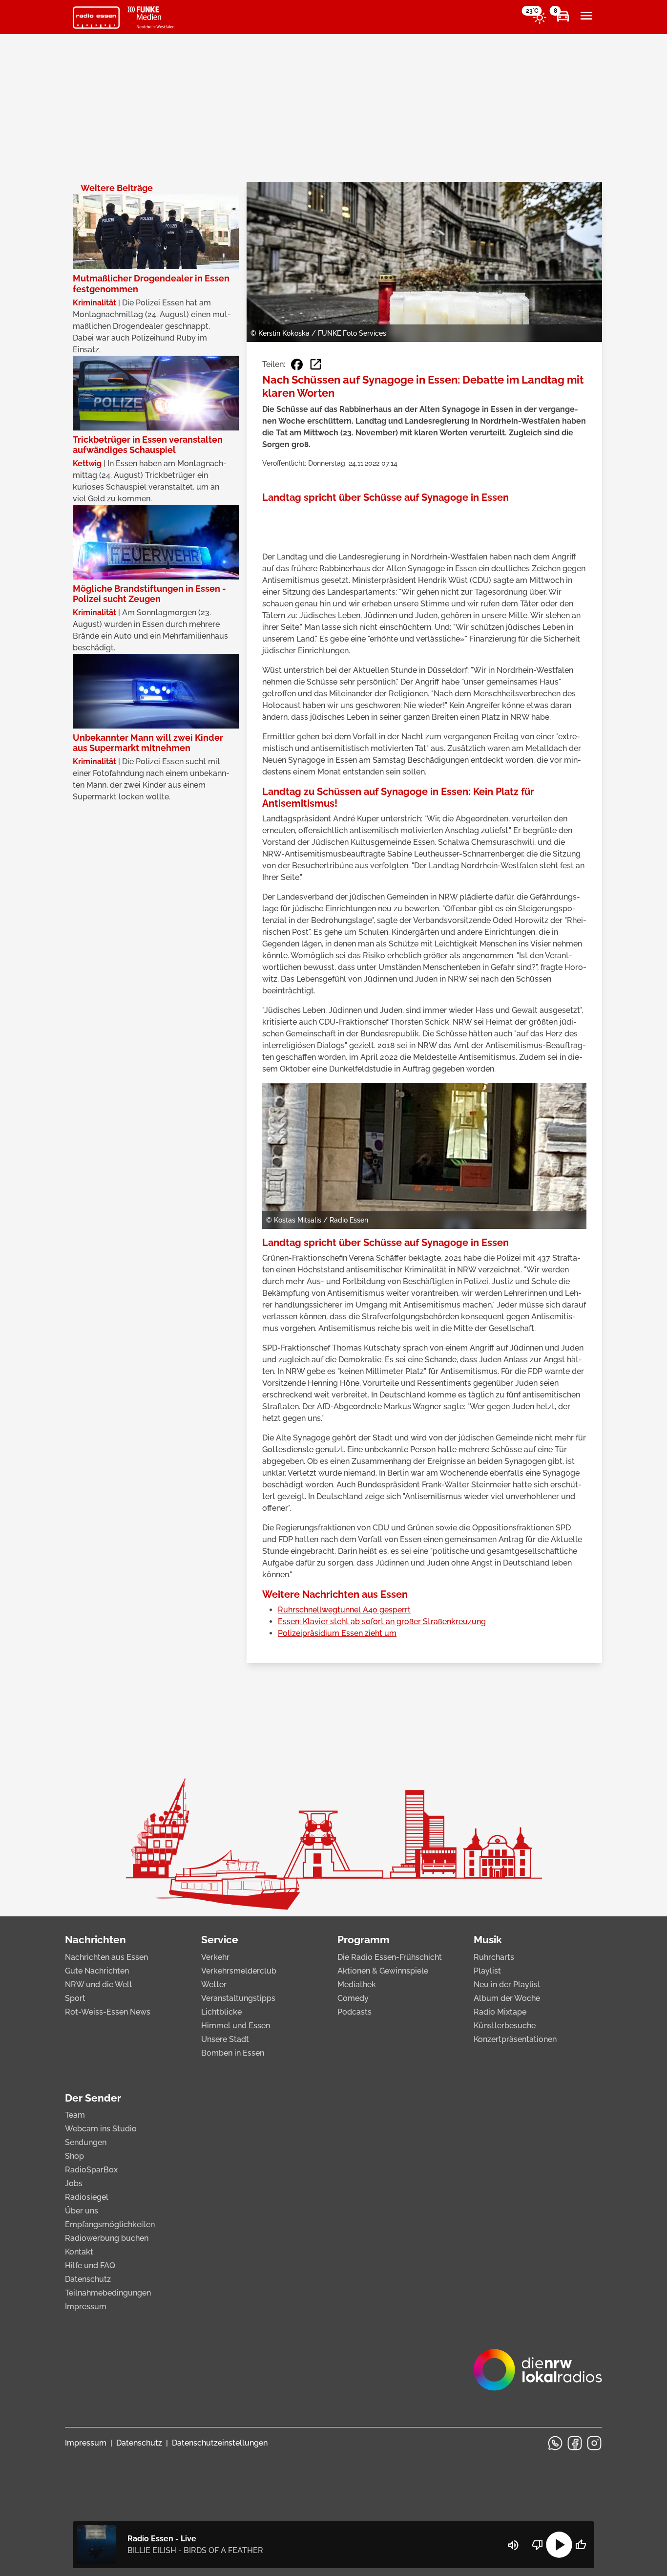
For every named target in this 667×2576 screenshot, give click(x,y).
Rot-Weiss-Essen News (108, 2012)
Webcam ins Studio (101, 2129)
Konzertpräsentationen (515, 2039)
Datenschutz (88, 2279)
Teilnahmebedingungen (108, 2293)
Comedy (353, 1998)
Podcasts (354, 2012)
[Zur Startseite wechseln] (96, 18)
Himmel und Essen (236, 2026)
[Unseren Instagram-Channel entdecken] (594, 2443)
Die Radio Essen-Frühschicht (390, 1957)
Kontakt (79, 2252)
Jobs (74, 2183)
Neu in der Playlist (507, 1985)
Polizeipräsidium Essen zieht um (337, 1633)
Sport (75, 1998)
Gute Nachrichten (97, 1971)
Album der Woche (507, 1998)
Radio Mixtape (500, 2012)
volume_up (513, 2545)
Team (75, 2115)
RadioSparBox (91, 2170)
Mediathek (357, 1985)
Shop (74, 2156)
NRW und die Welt (99, 1985)
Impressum (86, 2307)
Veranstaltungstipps (238, 1998)
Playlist (487, 1971)
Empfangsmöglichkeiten (110, 2224)
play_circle (559, 2545)
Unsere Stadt (225, 2039)
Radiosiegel (87, 2197)
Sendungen (86, 2142)
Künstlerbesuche (505, 2026)
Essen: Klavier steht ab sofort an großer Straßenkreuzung (382, 1621)
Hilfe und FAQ (90, 2265)
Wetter (214, 1985)
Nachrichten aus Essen (106, 1957)
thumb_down (538, 2545)
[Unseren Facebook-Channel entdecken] (575, 2443)
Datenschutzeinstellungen (220, 2443)
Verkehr (215, 1957)
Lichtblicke (221, 2012)
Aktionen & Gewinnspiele (383, 1971)
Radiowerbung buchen (107, 2238)
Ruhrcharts (494, 1957)
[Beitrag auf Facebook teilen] (297, 365)
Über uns (82, 2211)
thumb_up (581, 2545)
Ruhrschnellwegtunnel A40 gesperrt (344, 1610)
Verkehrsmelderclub (239, 1971)
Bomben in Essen (233, 2053)
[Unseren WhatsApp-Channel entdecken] (555, 2443)
